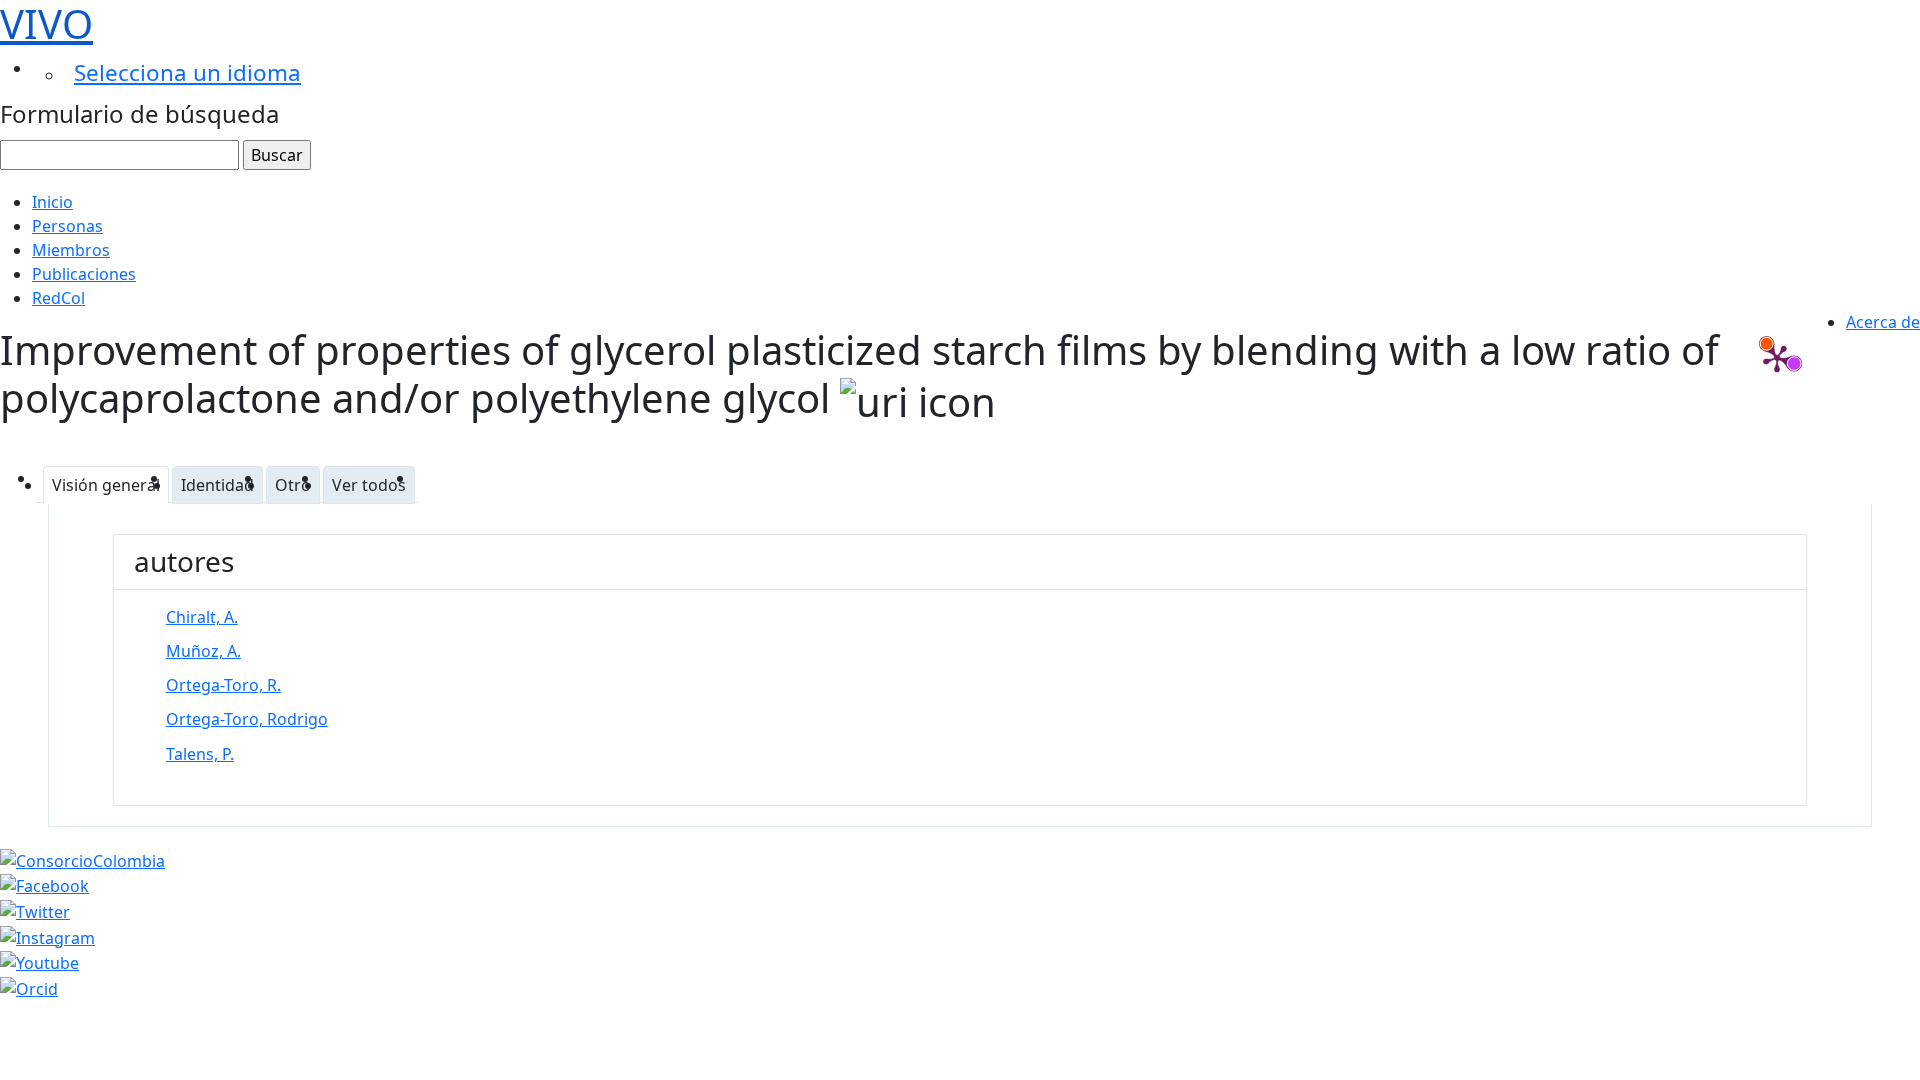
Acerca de (1883, 322)
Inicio (52, 202)
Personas (67, 226)
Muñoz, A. (203, 651)
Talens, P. (200, 754)
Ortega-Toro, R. (223, 685)
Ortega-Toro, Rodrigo (247, 719)
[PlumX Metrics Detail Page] (1777, 358)
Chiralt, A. (202, 617)
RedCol (58, 298)
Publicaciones (84, 274)
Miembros (71, 250)
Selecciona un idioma (187, 72)
